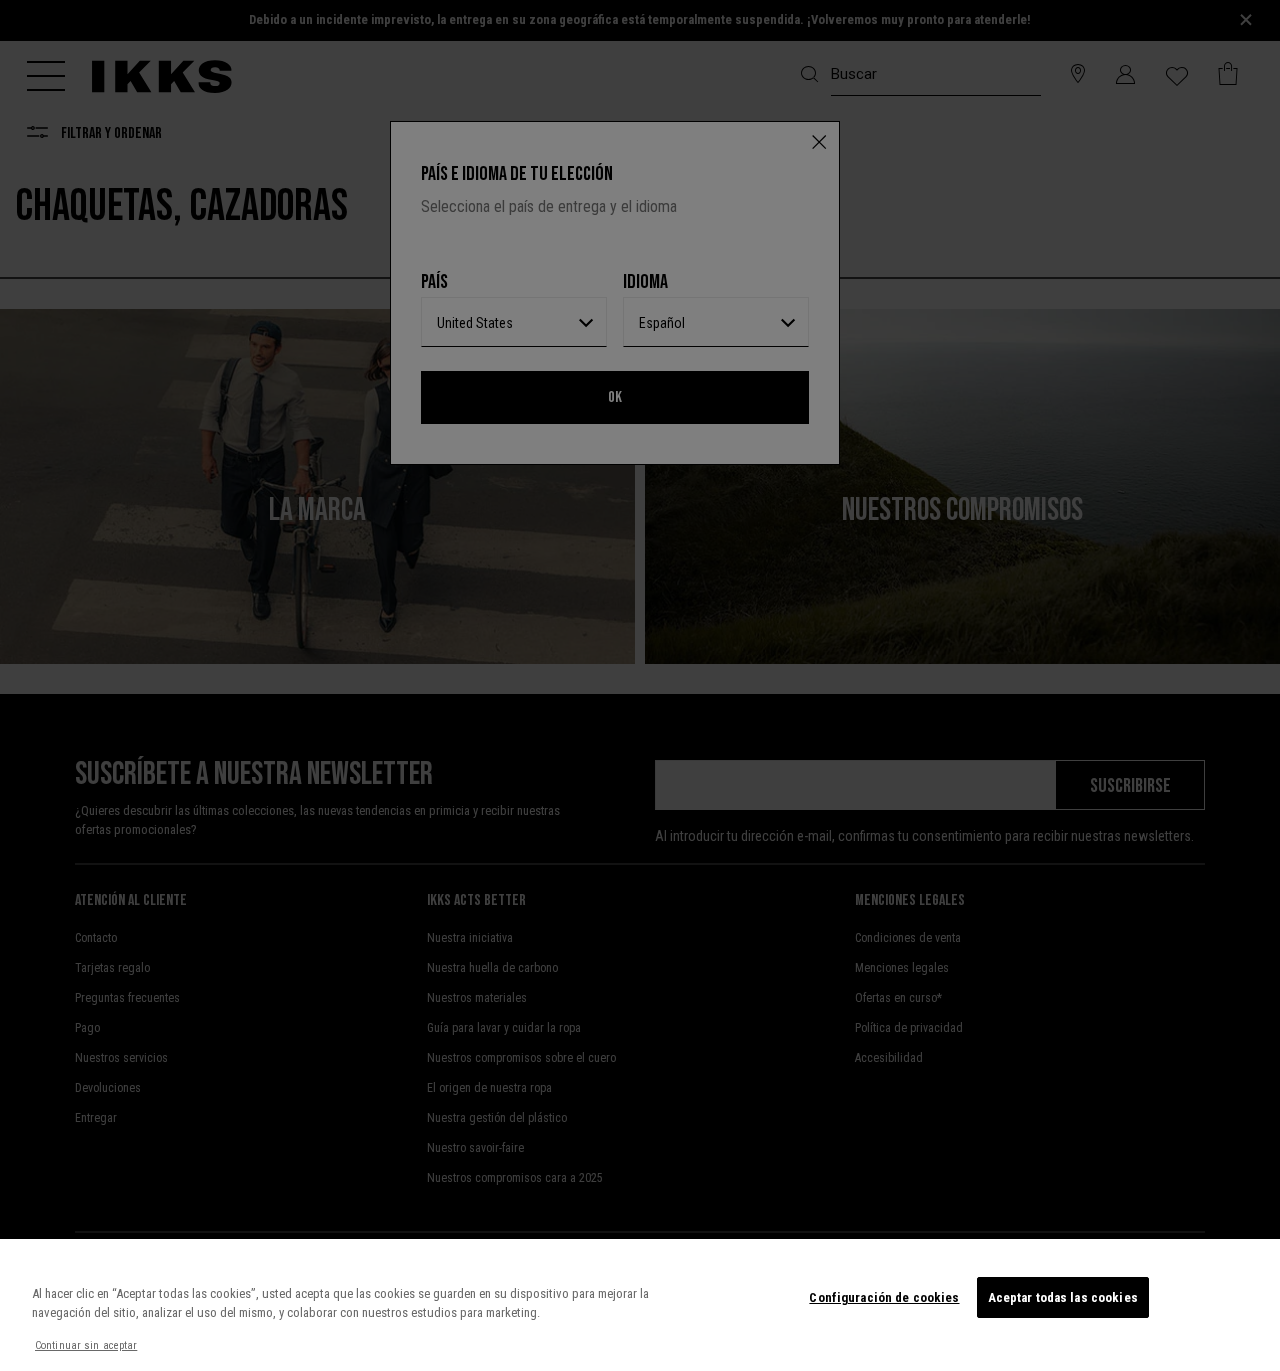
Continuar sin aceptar (86, 1345)
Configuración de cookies (884, 1297)
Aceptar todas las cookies (1063, 1297)
